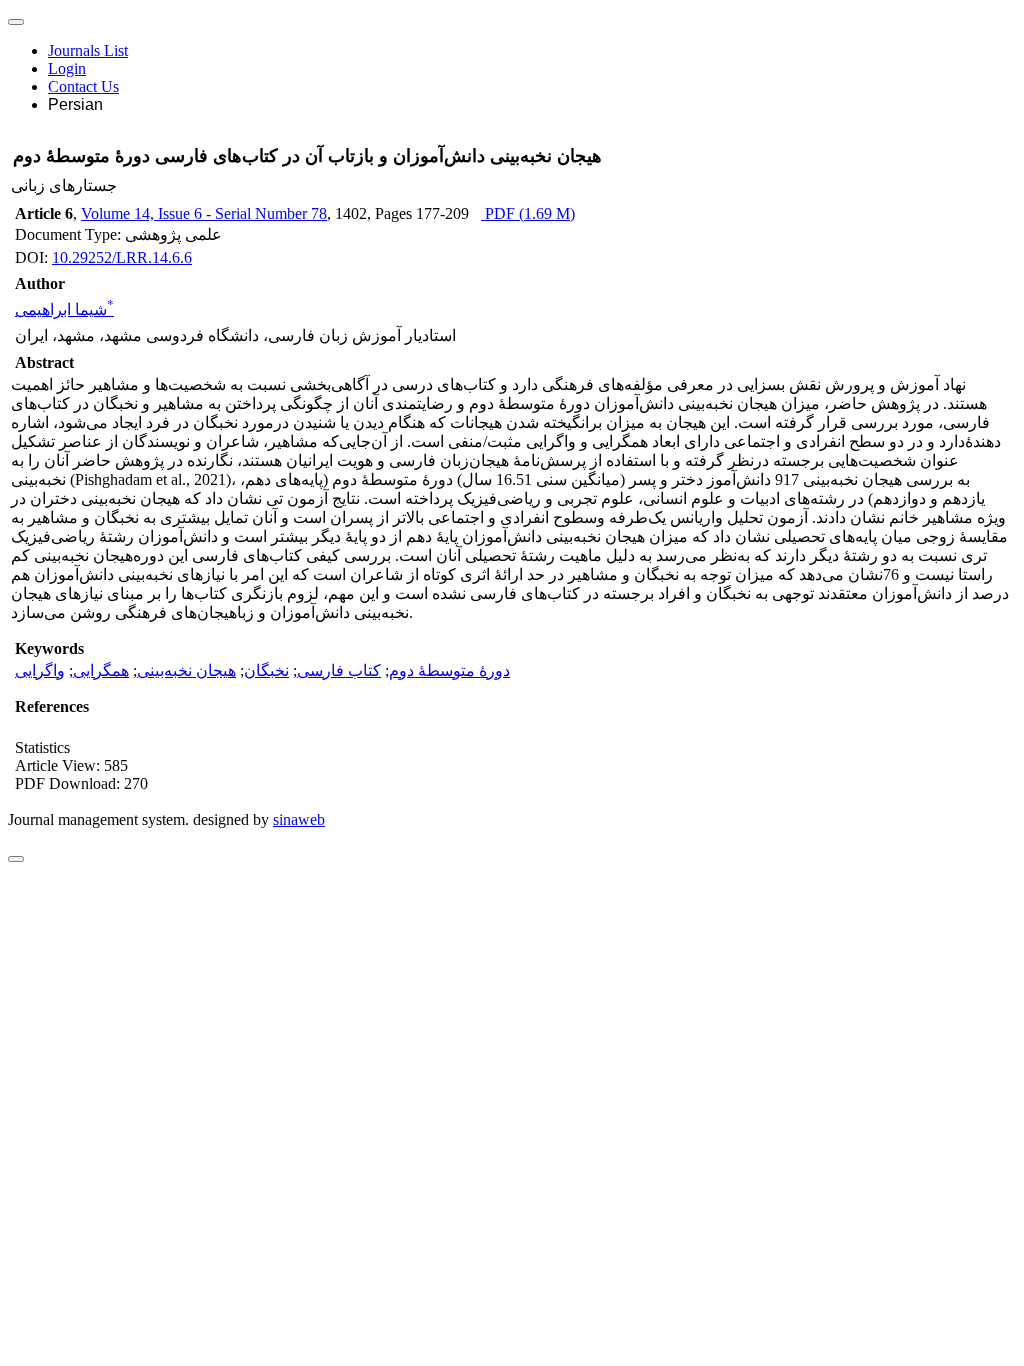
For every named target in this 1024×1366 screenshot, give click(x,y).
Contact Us (83, 86)
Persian (75, 104)
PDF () (528, 213)
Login (67, 68)
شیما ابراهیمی (64, 309)
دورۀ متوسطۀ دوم (449, 670)
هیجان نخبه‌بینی (186, 670)
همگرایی (101, 670)
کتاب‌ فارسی (339, 670)
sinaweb (299, 819)
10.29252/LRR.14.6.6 (122, 257)
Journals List (88, 50)
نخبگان (266, 670)
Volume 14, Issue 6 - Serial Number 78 (204, 213)
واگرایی (40, 670)
